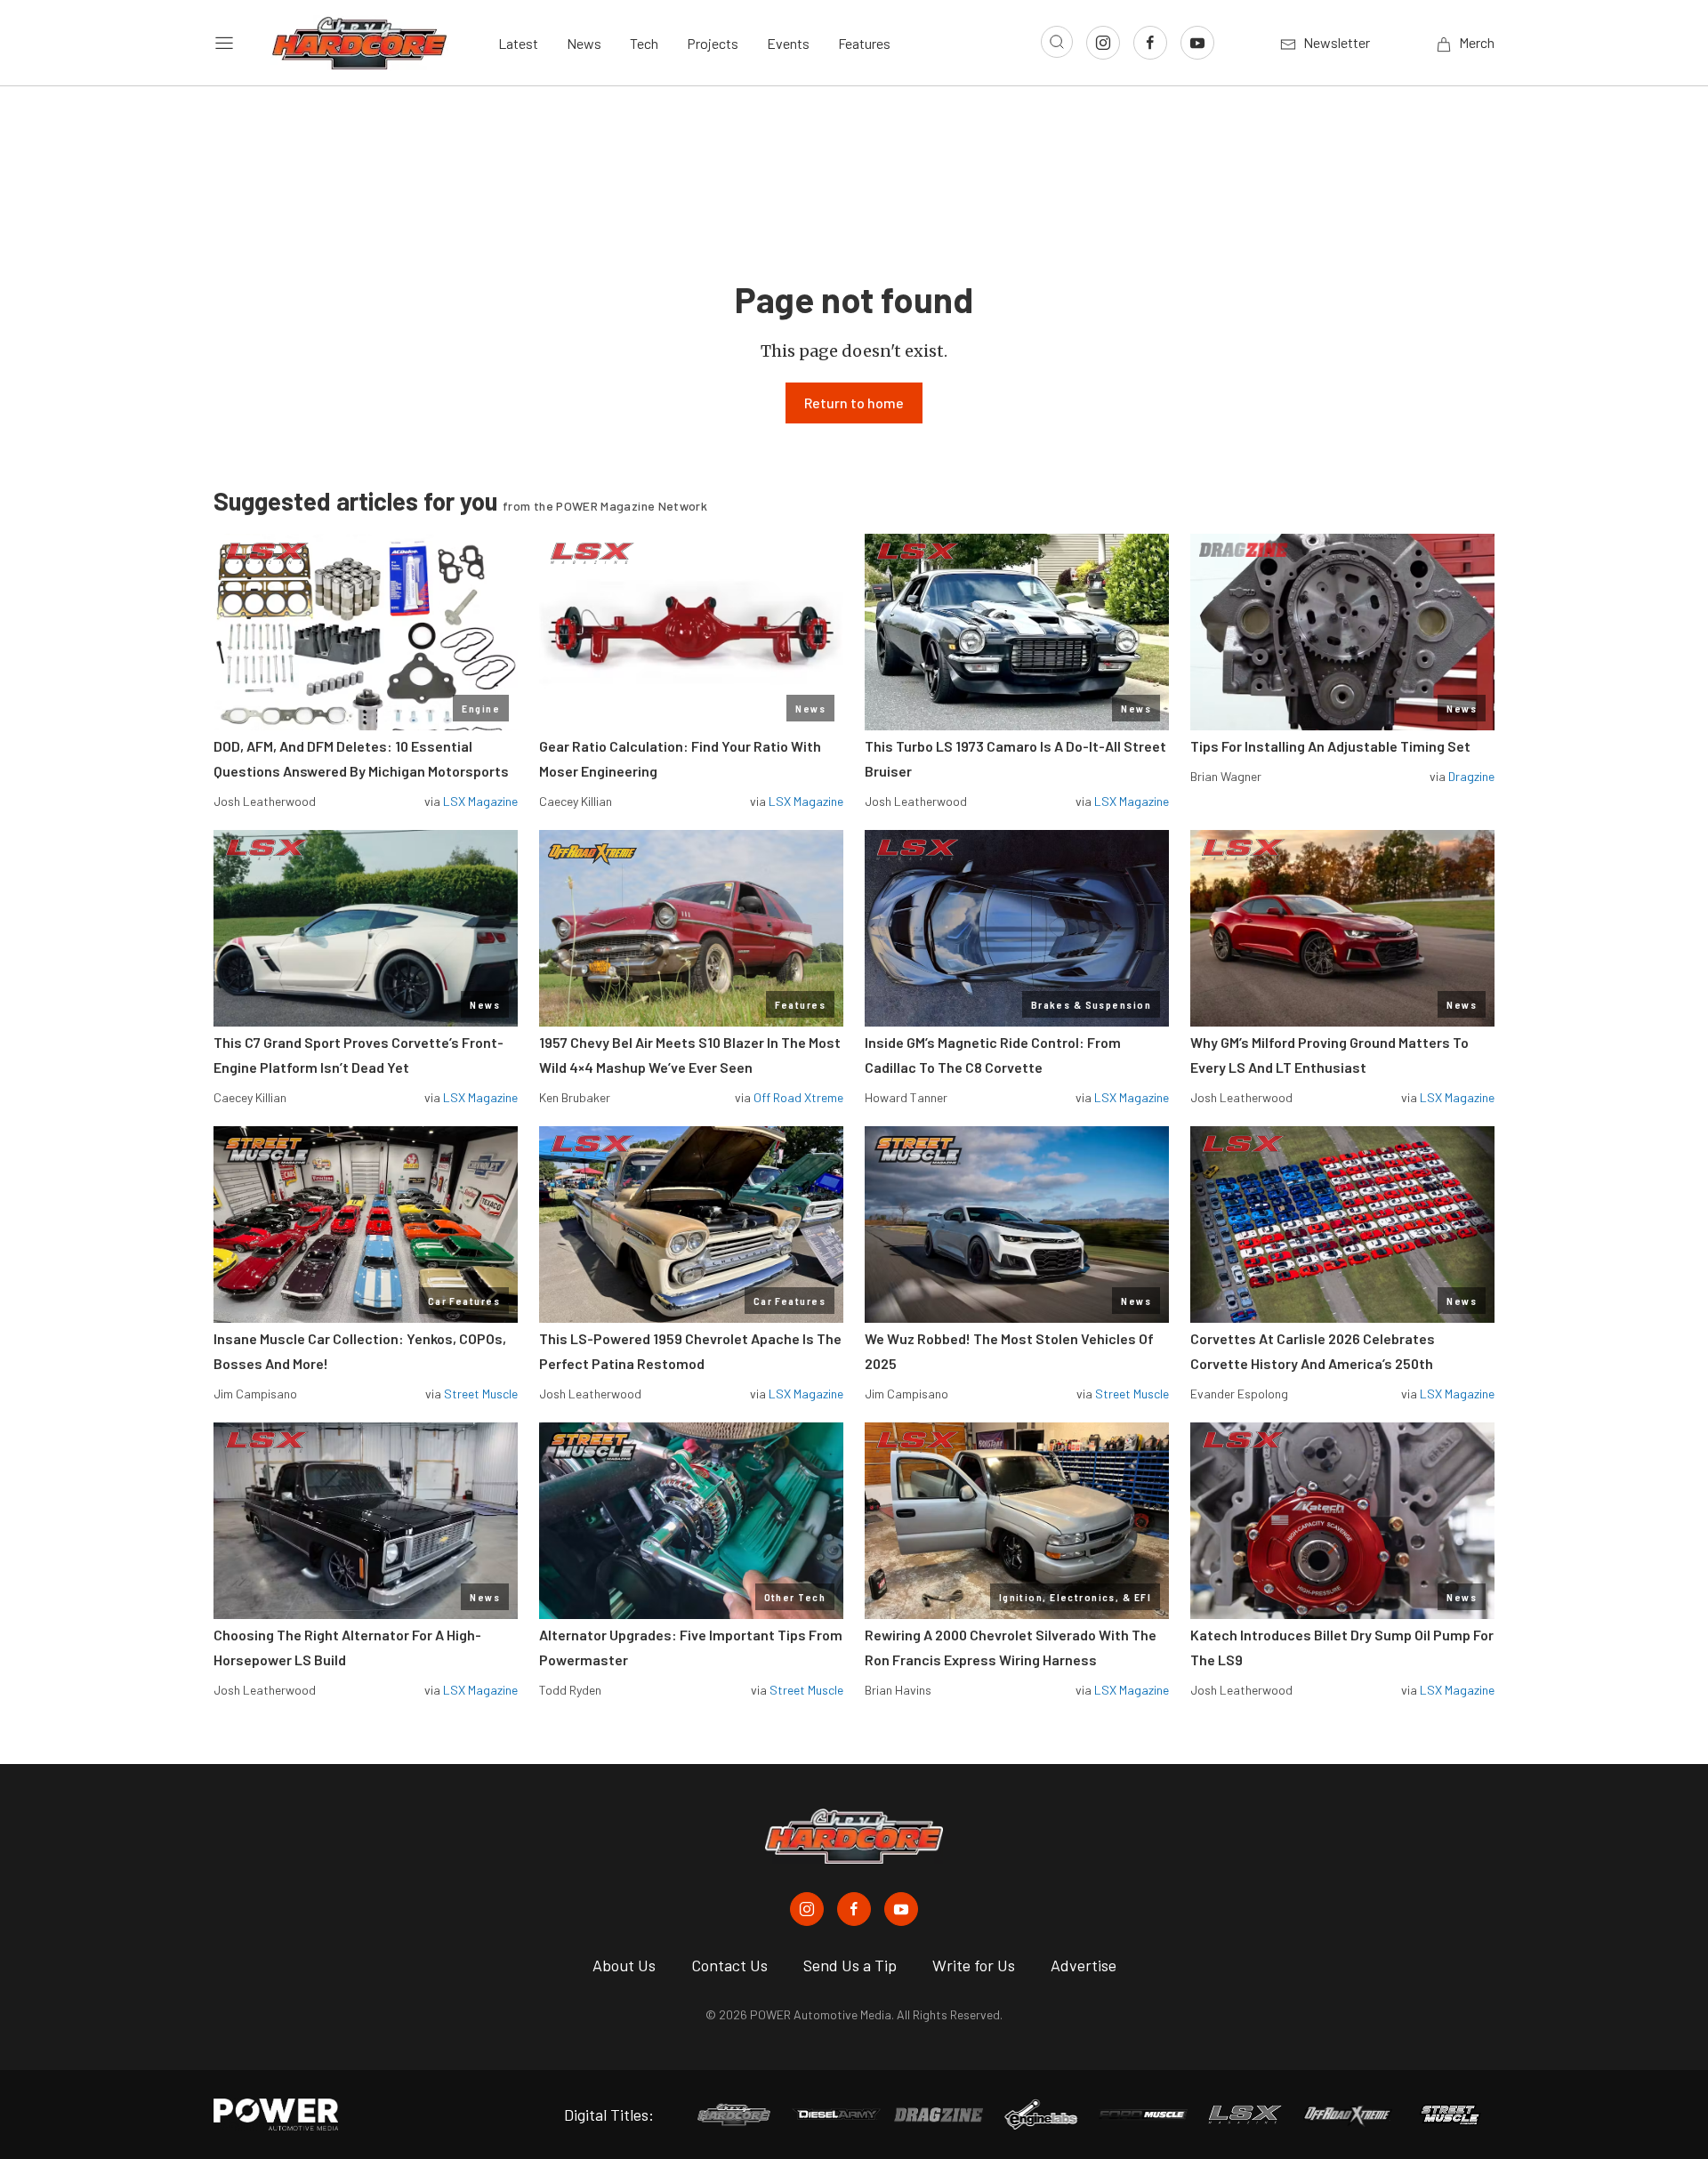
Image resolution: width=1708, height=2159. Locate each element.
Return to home (854, 403)
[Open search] (1057, 42)
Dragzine (1471, 776)
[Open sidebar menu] (224, 43)
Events (788, 43)
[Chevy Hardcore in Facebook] (854, 1909)
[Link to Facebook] (1150, 43)
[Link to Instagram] (1103, 43)
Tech (644, 43)
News (584, 43)
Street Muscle (481, 1394)
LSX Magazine (480, 801)
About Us (624, 1965)
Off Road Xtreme (798, 1097)
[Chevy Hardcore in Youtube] (901, 1909)
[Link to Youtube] (1197, 43)
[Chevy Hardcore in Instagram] (807, 1909)
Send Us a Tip (850, 1965)
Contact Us (729, 1965)
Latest (518, 43)
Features (864, 43)
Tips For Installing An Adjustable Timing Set (1330, 746)
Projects (713, 43)
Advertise (1084, 1965)
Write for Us (974, 1965)
